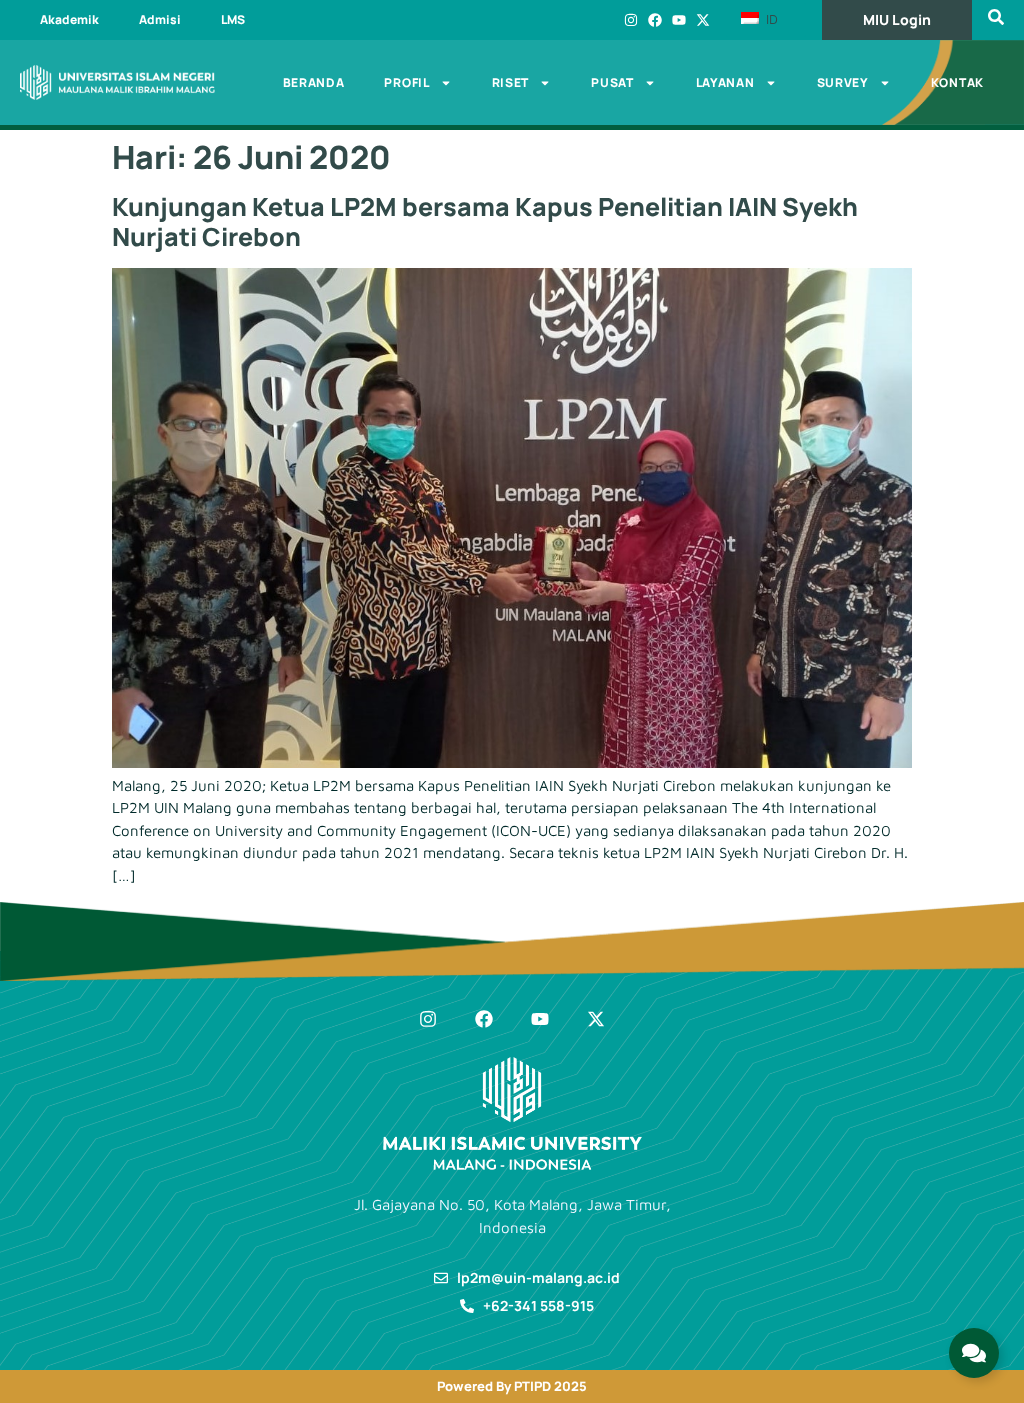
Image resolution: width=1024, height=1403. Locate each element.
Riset (511, 82)
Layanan (725, 82)
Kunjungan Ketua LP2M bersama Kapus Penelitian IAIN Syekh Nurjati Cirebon (485, 221)
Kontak (957, 82)
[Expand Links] (974, 1353)
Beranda (314, 82)
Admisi (160, 19)
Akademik (69, 19)
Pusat (612, 82)
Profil (406, 82)
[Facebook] (655, 20)
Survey (843, 82)
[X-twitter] (703, 20)
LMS (233, 19)
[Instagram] (631, 20)
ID (770, 19)
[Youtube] (679, 20)
